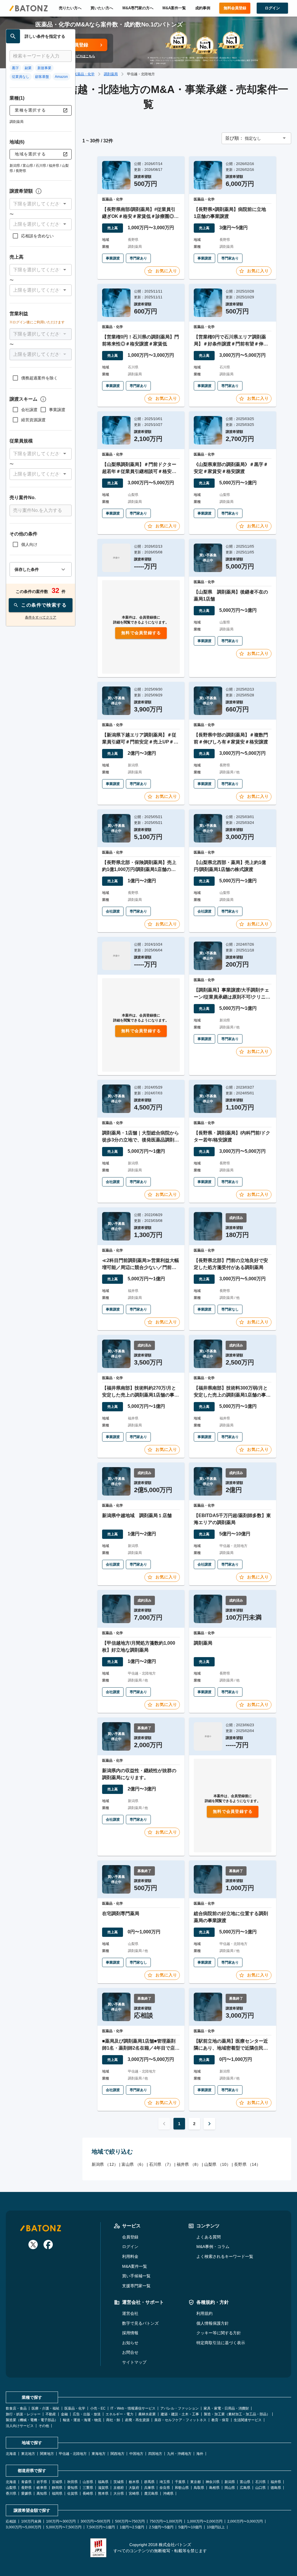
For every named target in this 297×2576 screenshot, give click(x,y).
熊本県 (103, 2493)
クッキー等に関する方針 (219, 2333)
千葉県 (180, 2482)
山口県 (260, 2488)
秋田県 (73, 2482)
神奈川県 (213, 2482)
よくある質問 (209, 2237)
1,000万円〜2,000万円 (205, 2521)
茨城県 (119, 2482)
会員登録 (130, 2237)
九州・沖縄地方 (179, 2454)
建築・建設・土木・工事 (180, 2414)
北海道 (11, 2454)
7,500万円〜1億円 (101, 2527)
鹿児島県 (151, 2493)
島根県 (214, 2488)
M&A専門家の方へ (138, 8)
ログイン (130, 2247)
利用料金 (130, 2256)
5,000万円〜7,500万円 (64, 2527)
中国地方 (136, 2454)
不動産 (51, 2414)
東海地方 (99, 2454)
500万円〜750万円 (130, 2521)
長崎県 (88, 2493)
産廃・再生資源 (137, 2420)
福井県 (276, 2482)
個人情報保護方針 (213, 2323)
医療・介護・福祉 (46, 2408)
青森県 (26, 2482)
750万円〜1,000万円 (166, 2521)
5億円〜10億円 (190, 2527)
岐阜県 (42, 2488)
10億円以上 (216, 2527)
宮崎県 (134, 2493)
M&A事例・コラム (213, 2247)
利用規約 (204, 2313)
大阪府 (134, 2488)
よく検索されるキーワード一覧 (225, 2256)
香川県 (11, 2493)
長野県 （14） (247, 2164)
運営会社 (130, 2313)
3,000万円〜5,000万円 (23, 2527)
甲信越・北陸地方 (73, 2454)
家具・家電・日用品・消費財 (226, 2408)
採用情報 (130, 2333)
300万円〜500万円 (95, 2521)
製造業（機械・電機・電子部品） (32, 2420)
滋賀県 (103, 2488)
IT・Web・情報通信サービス (133, 2408)
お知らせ (130, 2343)
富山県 (245, 2482)
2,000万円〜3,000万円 (245, 2521)
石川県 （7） (161, 2164)
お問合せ (130, 2352)
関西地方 (117, 2454)
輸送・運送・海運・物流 (82, 2420)
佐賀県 (73, 2493)
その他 (44, 2426)
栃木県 (134, 2482)
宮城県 (57, 2482)
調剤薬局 (111, 74)
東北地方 (28, 2454)
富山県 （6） (134, 2164)
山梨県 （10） (217, 2164)
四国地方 (155, 2454)
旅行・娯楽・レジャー (23, 2414)
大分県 (119, 2493)
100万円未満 (31, 2521)
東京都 (195, 2482)
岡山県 (230, 2488)
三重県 (88, 2488)
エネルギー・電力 (119, 2414)
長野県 (26, 2488)
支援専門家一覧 (136, 2286)
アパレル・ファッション (180, 2408)
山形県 (88, 2482)
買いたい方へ (102, 8)
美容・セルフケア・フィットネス (180, 2420)
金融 (64, 2414)
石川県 (260, 2482)
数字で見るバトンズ (140, 2323)
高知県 (42, 2493)
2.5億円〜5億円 (161, 2527)
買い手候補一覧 (136, 2276)
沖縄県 (168, 2493)
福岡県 (57, 2493)
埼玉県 (165, 2482)
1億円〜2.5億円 (132, 2527)
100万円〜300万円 (61, 2521)
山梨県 (11, 2488)
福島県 (103, 2482)
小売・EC (98, 2408)
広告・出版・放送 (87, 2414)
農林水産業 (147, 2414)
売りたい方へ (70, 8)
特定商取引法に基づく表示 (221, 2343)
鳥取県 (199, 2488)
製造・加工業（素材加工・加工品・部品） (237, 2414)
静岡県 (57, 2488)
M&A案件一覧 (174, 8)
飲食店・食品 (16, 2408)
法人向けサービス (20, 2426)
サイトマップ (134, 2362)
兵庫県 (149, 2488)
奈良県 (165, 2488)
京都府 (119, 2488)
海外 (200, 2454)
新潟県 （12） (105, 2164)
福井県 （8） (189, 2164)
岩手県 (42, 2482)
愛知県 (73, 2488)
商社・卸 (113, 2420)
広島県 (245, 2488)
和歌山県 (182, 2488)
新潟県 (230, 2482)
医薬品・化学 (84, 74)
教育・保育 (220, 2420)
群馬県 (149, 2482)
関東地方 (47, 2454)
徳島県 (276, 2488)
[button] (41, 204)
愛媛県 (26, 2493)
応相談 (11, 2521)
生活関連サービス (248, 2420)
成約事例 (203, 8)
